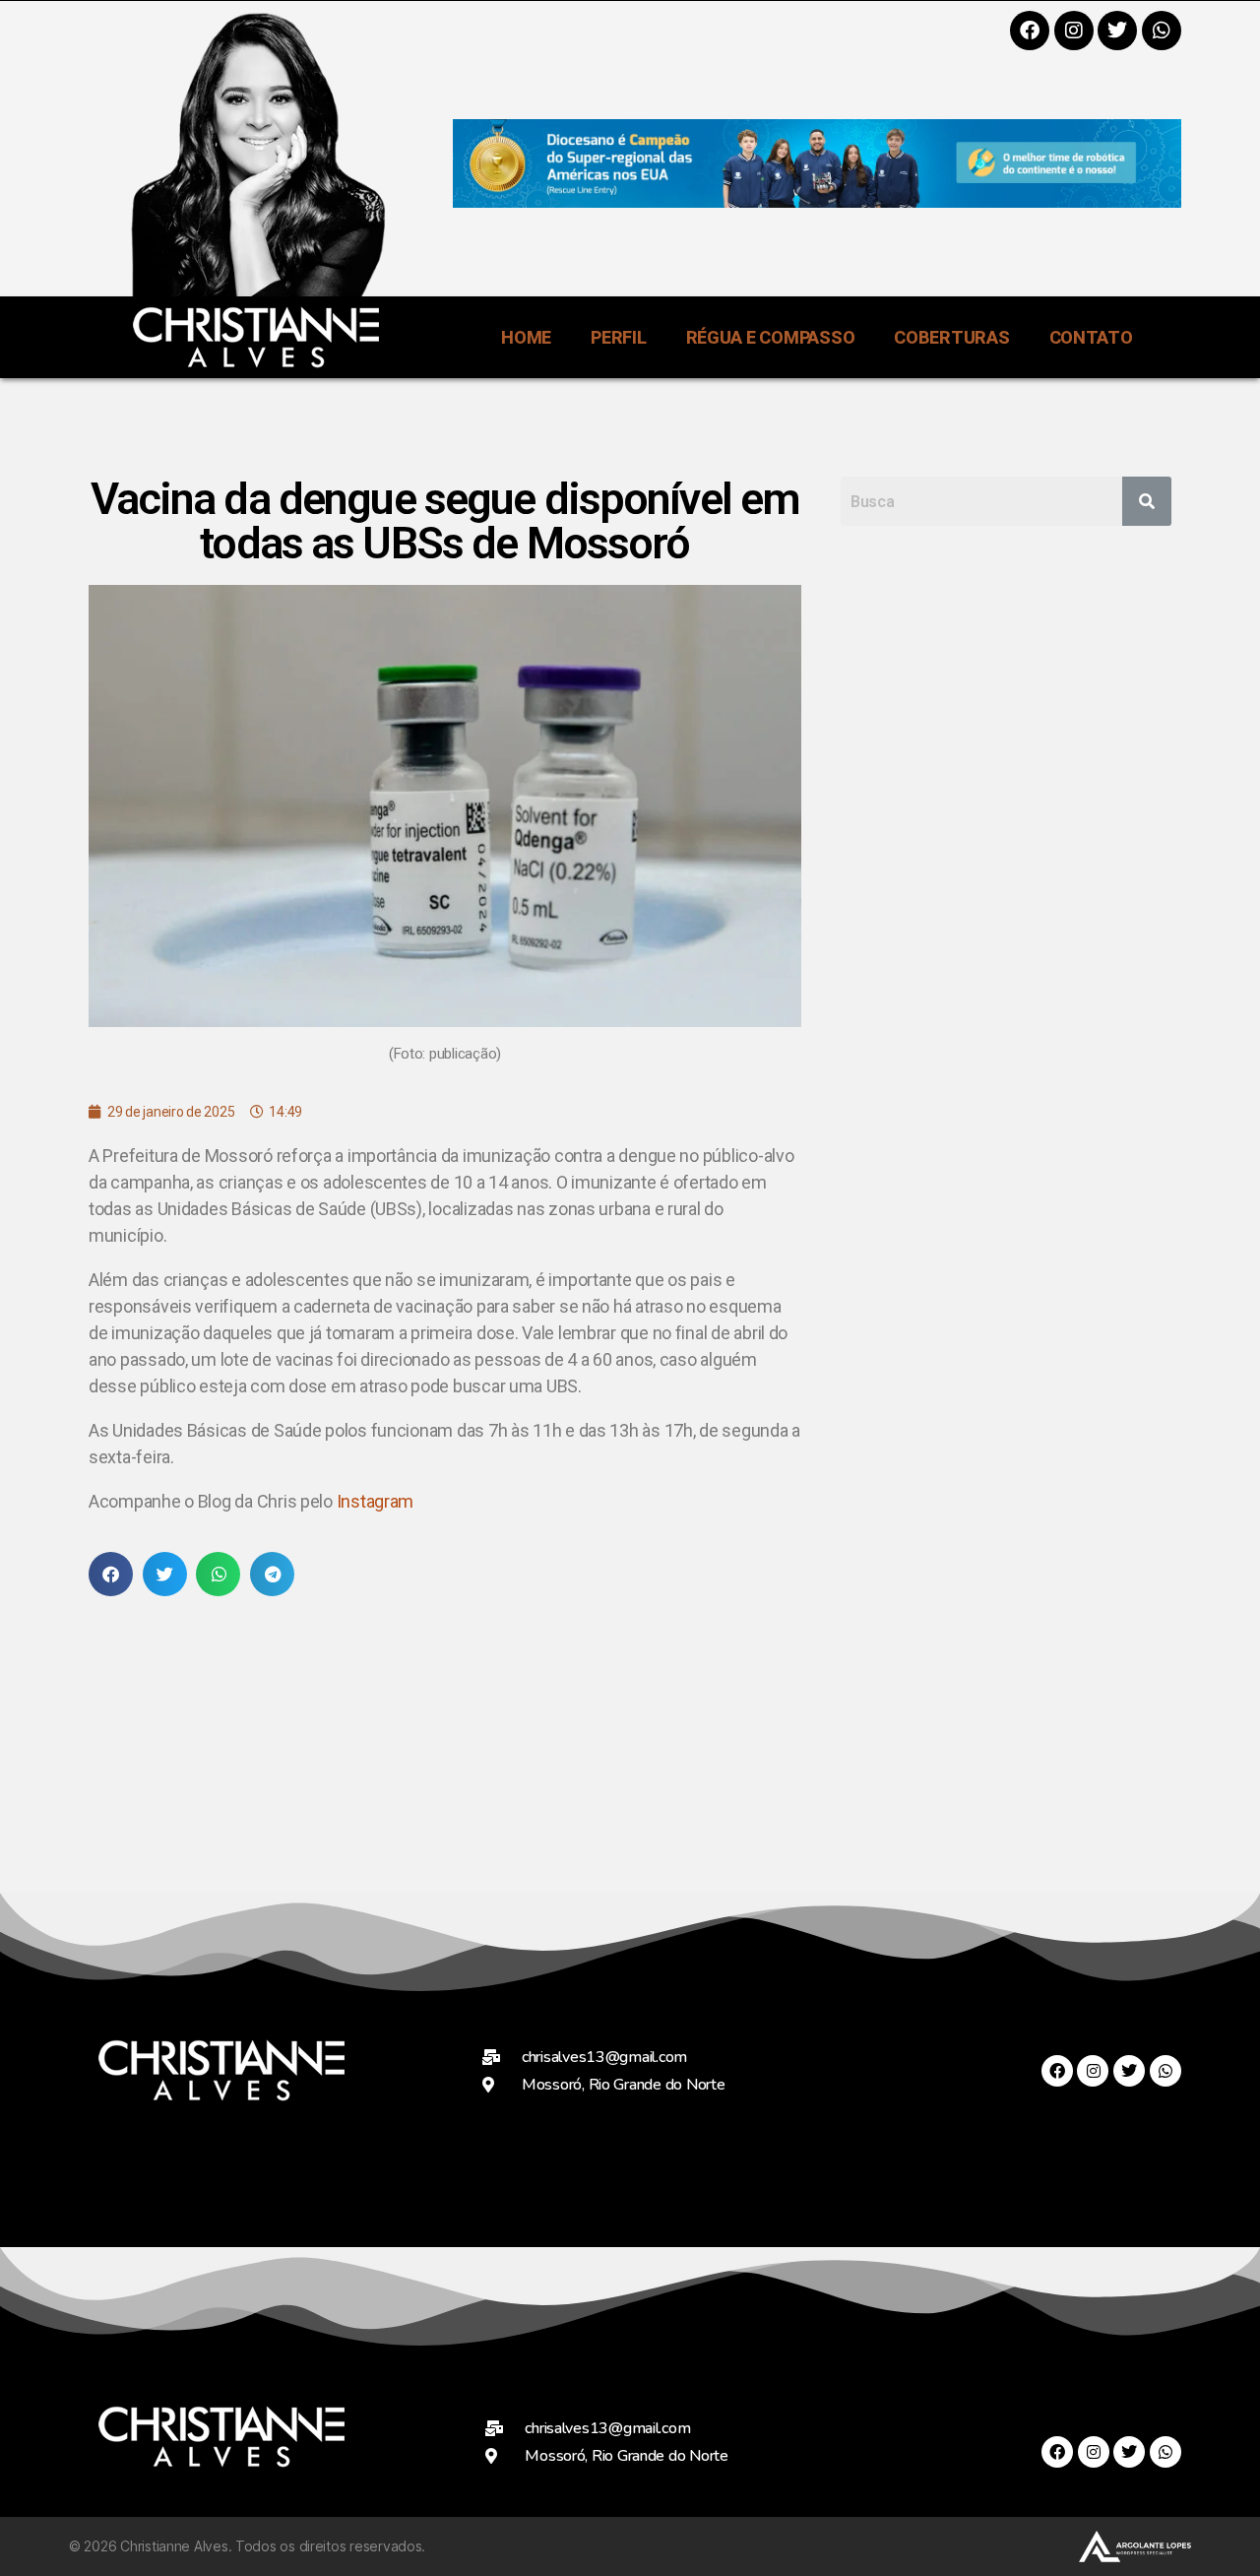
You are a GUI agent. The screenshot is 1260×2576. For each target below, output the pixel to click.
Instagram (376, 1501)
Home (526, 337)
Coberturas (951, 337)
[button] (111, 1574)
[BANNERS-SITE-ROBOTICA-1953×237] (817, 201)
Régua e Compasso (771, 337)
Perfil (618, 337)
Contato (1091, 337)
